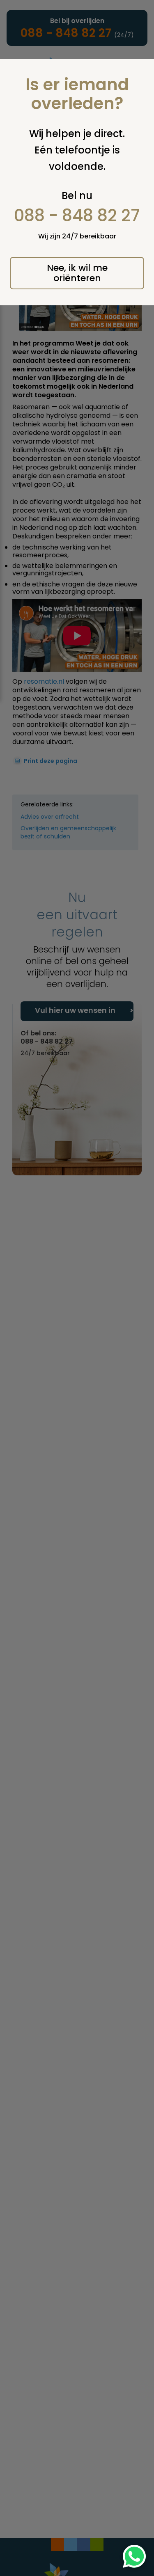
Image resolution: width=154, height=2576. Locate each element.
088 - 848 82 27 (77, 215)
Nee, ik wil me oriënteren (77, 273)
